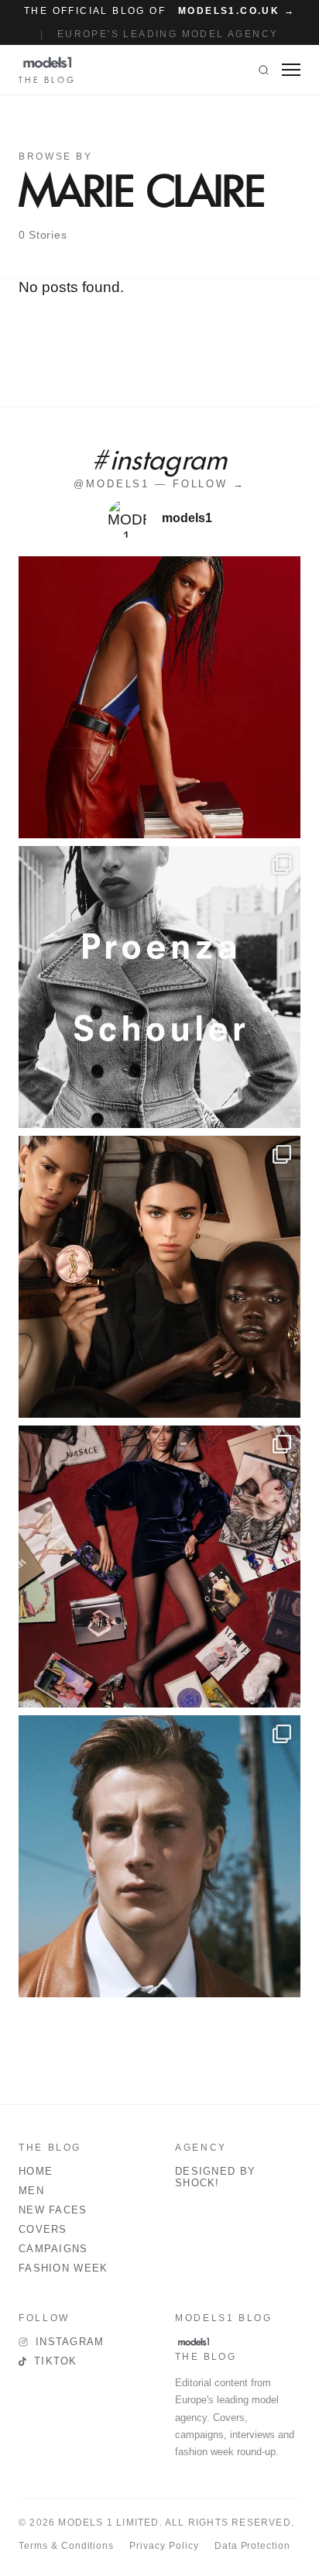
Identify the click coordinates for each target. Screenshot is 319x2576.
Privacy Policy (164, 2546)
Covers (43, 2229)
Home (36, 2171)
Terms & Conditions (66, 2546)
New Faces (53, 2210)
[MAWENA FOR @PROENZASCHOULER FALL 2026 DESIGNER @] (159, 987)
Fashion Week (63, 2268)
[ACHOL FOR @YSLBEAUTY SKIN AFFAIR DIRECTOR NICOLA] (159, 1277)
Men (31, 2191)
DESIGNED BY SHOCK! (215, 2177)
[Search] (264, 70)
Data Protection (252, 2546)
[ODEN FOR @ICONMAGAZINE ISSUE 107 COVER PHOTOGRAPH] (159, 1856)
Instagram (70, 2342)
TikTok (56, 2361)
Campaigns (53, 2249)
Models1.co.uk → (237, 11)
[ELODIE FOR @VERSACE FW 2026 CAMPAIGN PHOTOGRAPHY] (159, 697)
